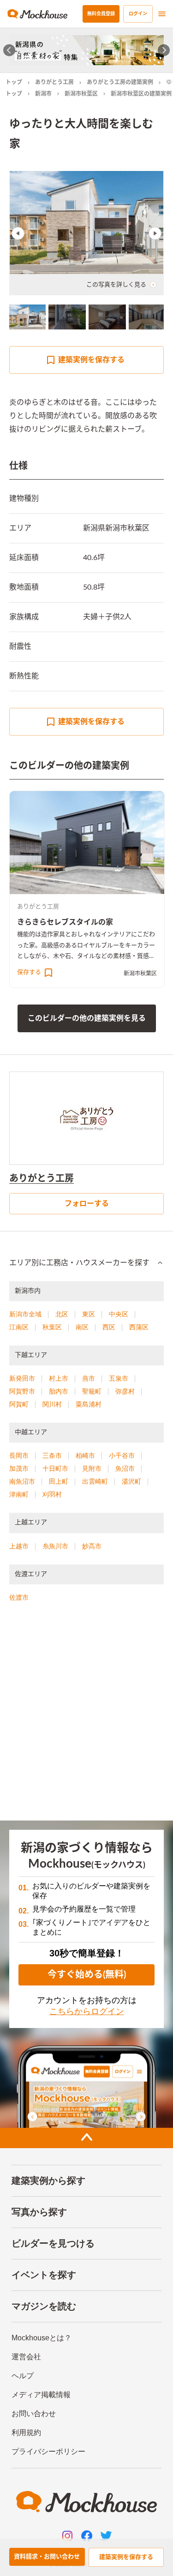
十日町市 (55, 1468)
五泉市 (119, 1378)
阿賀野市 (22, 1391)
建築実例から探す (48, 2180)
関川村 (52, 1404)
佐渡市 (19, 1597)
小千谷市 (122, 1455)
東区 (89, 1314)
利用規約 (26, 2433)
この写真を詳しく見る (116, 285)
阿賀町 (19, 1404)
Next (155, 233)
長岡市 (19, 1455)
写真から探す (39, 2212)
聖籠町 (92, 1391)
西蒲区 (139, 1327)
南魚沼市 (22, 1481)
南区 (82, 1327)
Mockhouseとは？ (42, 2338)
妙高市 (92, 1546)
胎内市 (59, 1391)
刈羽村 (52, 1494)
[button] (86, 1263)
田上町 (59, 1481)
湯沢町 (131, 1481)
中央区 (119, 1314)
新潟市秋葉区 (81, 94)
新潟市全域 (25, 1314)
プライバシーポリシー (48, 2451)
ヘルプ (23, 2376)
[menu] (162, 14)
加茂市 (19, 1468)
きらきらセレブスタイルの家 (65, 922)
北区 (62, 1314)
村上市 (59, 1378)
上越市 (19, 1546)
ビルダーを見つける (53, 2243)
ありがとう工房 (54, 82)
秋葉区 (52, 1327)
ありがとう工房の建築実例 (120, 82)
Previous (18, 233)
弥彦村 (125, 1391)
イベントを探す (44, 2275)
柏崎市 (85, 1455)
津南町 (19, 1494)
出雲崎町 (95, 1481)
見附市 (92, 1468)
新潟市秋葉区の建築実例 (141, 94)
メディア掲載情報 (41, 2395)
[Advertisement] (86, 1715)
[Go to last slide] (9, 50)
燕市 (89, 1378)
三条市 (52, 1455)
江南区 (19, 1327)
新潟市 (43, 94)
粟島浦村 (89, 1404)
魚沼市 (125, 1468)
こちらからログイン (87, 2011)
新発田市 (22, 1378)
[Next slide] (164, 50)
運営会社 (26, 2357)
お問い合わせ (34, 2414)
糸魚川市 (55, 1546)
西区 (109, 1327)
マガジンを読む (44, 2306)
